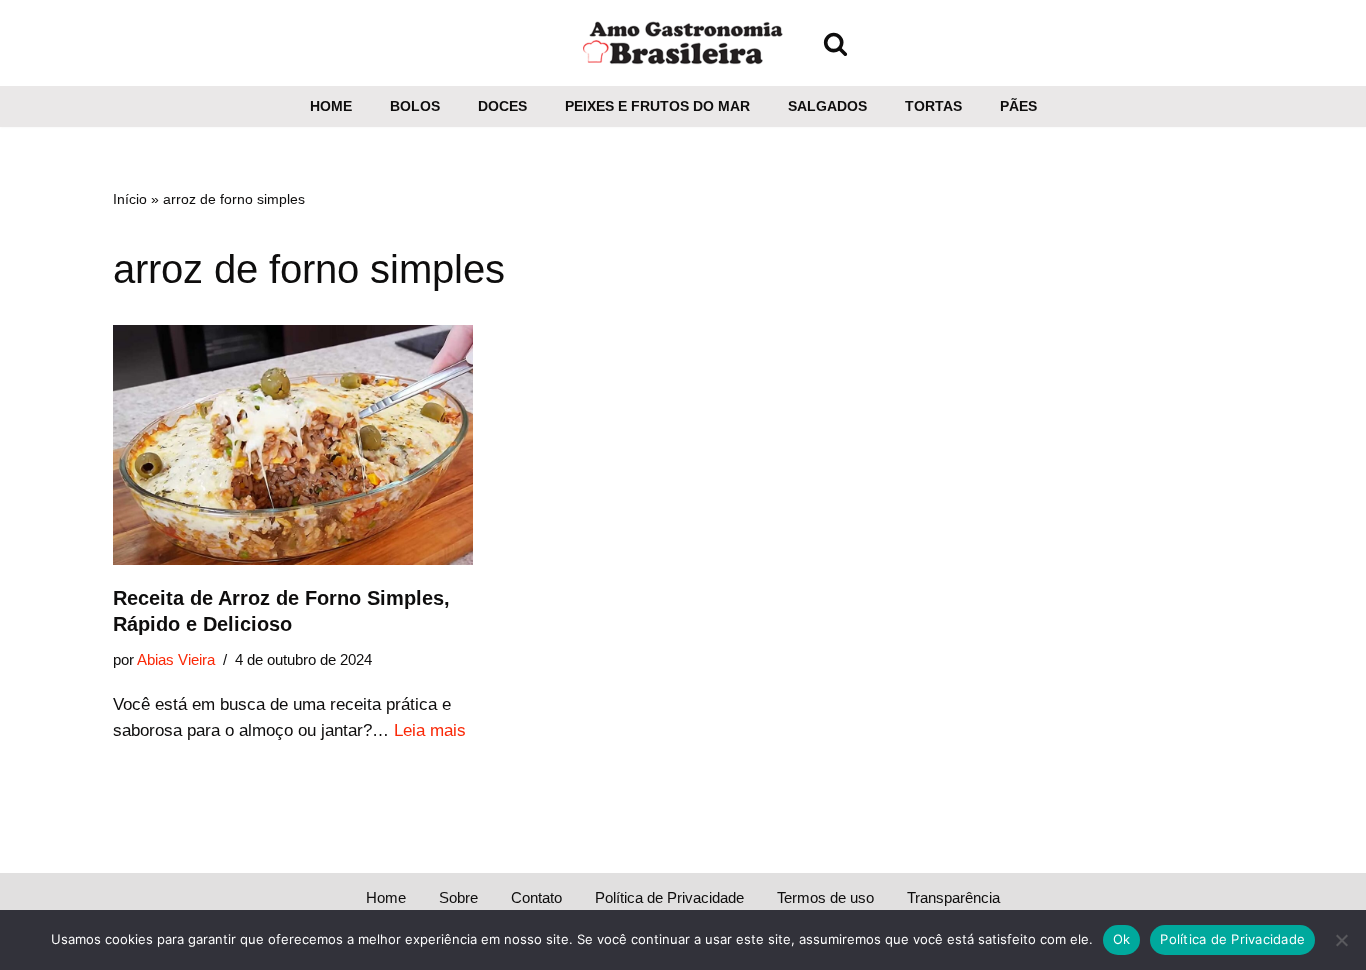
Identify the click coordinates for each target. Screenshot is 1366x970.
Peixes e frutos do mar (657, 106)
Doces (502, 106)
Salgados (827, 106)
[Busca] (835, 43)
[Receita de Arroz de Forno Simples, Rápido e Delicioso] (293, 445)
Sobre (458, 897)
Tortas (933, 106)
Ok (1122, 939)
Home (331, 106)
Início (130, 199)
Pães (1018, 106)
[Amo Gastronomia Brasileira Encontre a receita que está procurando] (683, 43)
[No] (1341, 940)
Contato (536, 897)
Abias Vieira (176, 659)
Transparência (953, 897)
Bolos (415, 106)
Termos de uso (825, 897)
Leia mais (430, 730)
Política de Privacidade (669, 897)
